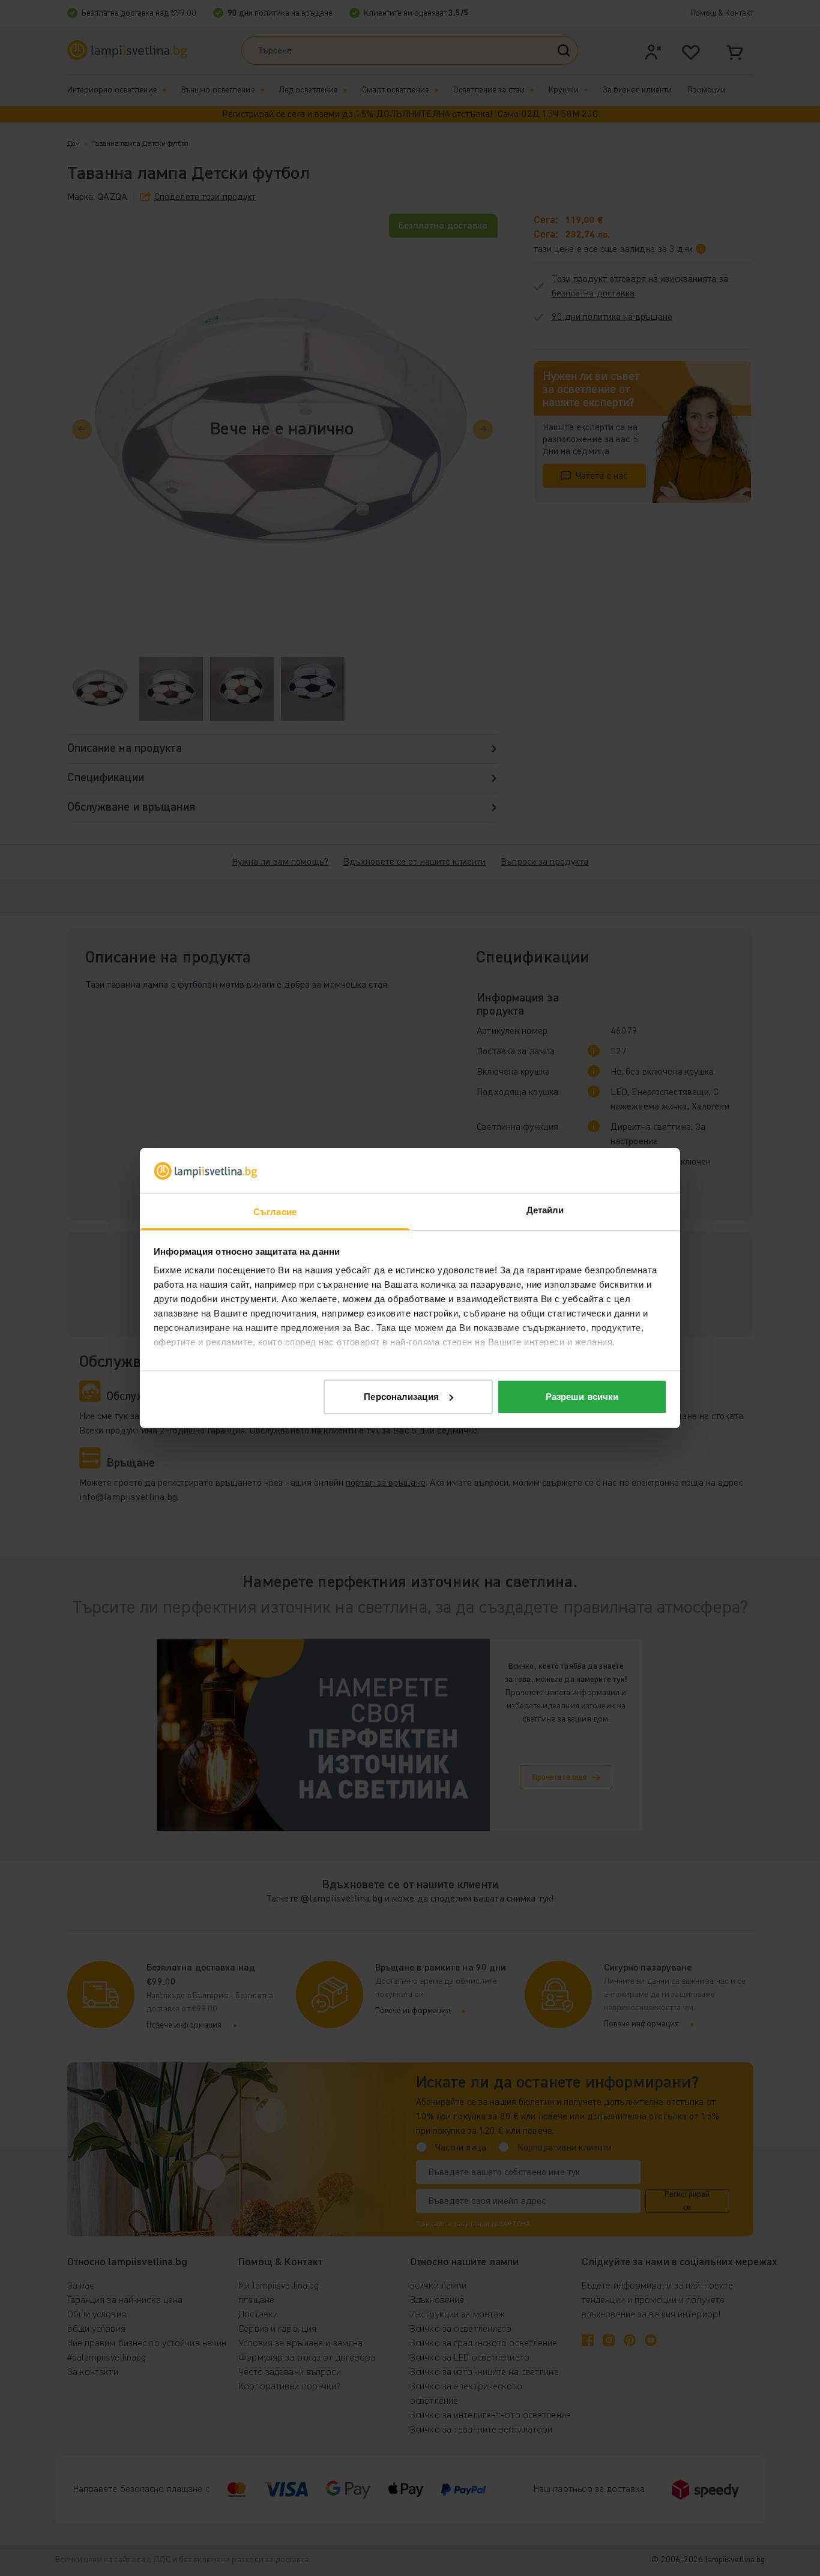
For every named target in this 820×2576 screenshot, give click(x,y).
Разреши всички (582, 1397)
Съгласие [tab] (275, 1212)
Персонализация (401, 1397)
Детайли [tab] (545, 1210)
